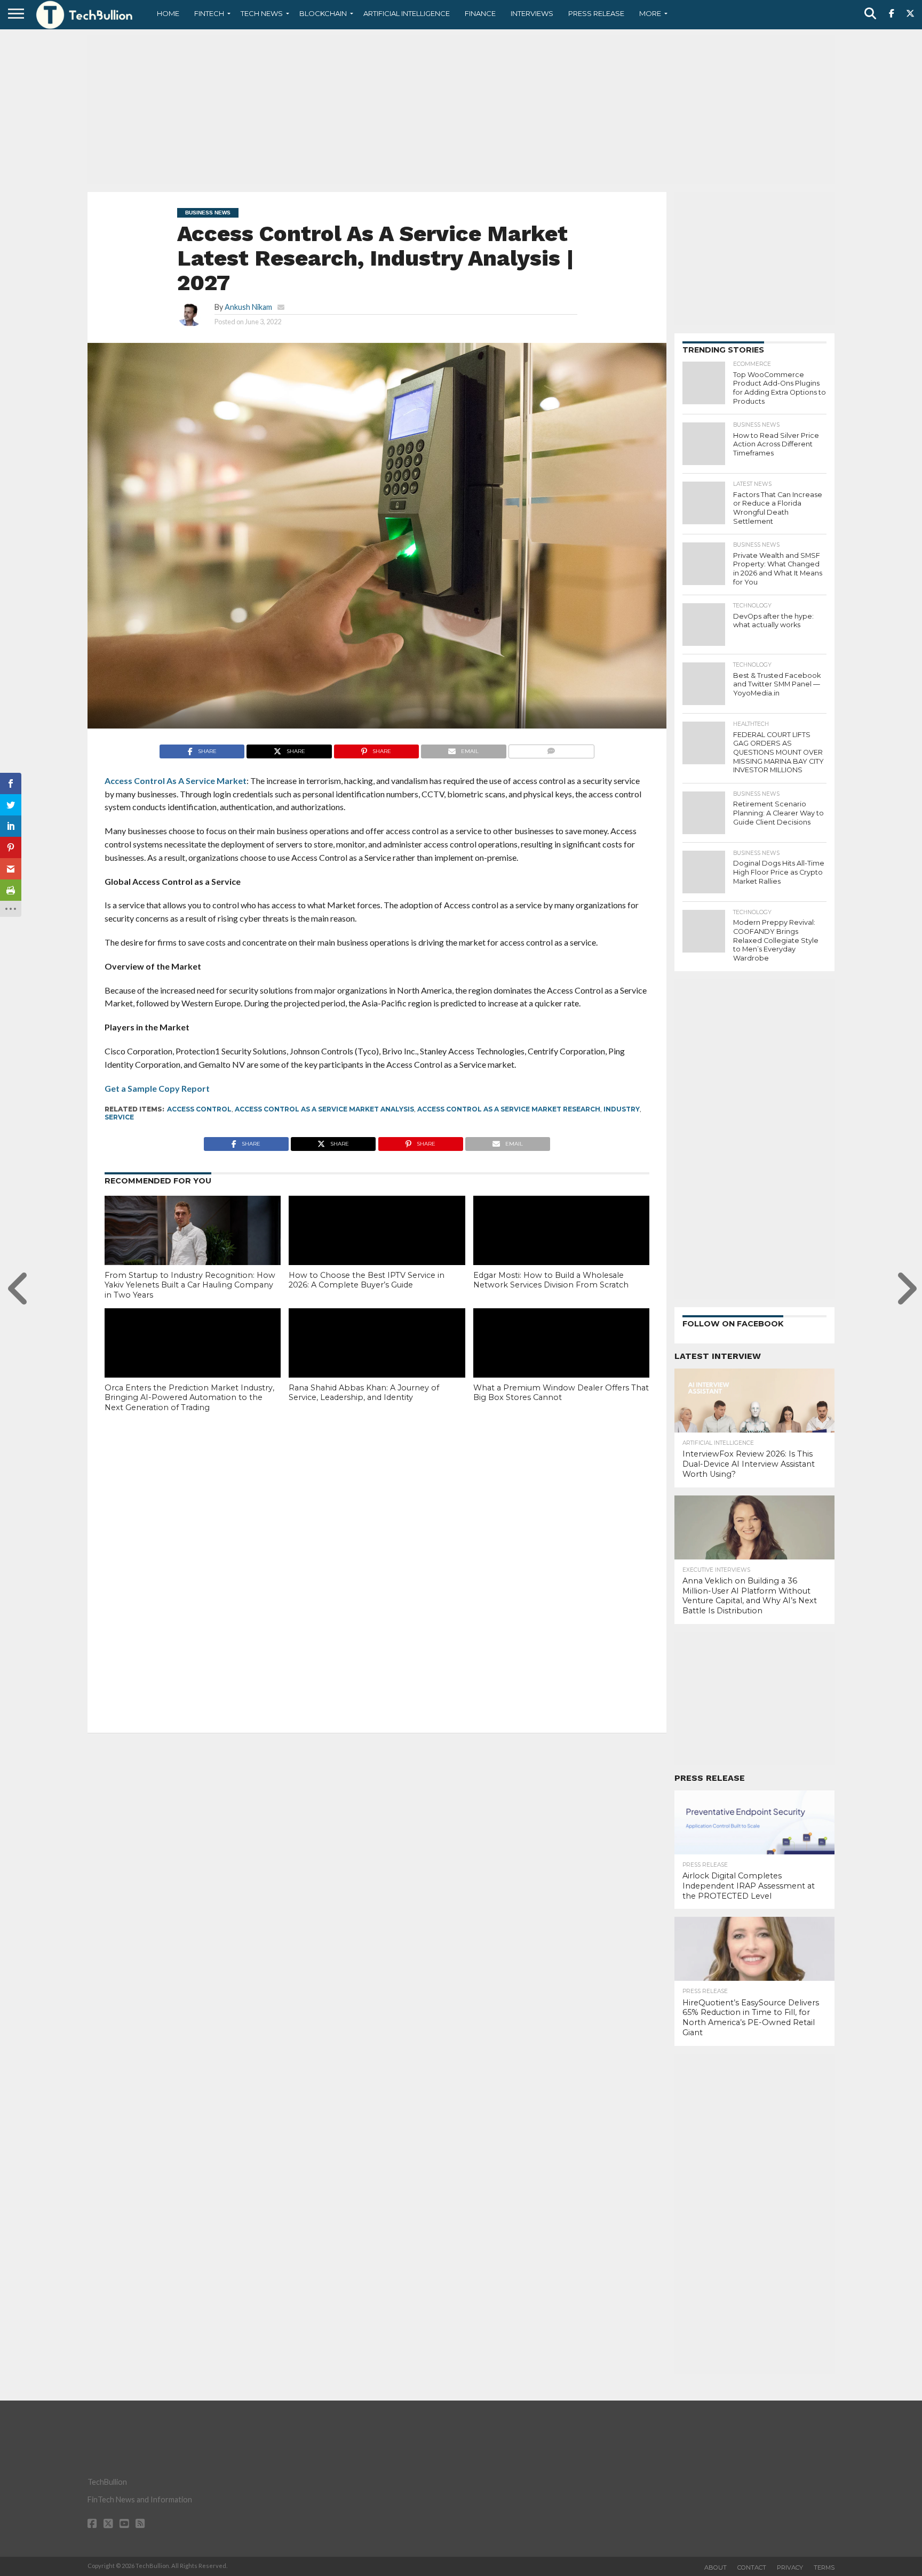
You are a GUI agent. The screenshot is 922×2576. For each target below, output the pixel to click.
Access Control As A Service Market (176, 781)
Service (119, 1117)
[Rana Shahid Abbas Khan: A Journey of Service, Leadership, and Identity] (377, 1361)
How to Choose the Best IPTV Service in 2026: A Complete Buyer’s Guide (367, 1280)
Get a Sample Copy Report (158, 1088)
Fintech (209, 13)
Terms (824, 2567)
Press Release (596, 13)
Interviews (532, 13)
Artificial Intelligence (407, 13)
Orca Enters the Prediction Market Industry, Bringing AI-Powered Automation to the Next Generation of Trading (189, 1398)
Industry (622, 1109)
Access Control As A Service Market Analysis (324, 1109)
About (716, 2567)
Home (168, 13)
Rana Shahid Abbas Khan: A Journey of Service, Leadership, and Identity (364, 1393)
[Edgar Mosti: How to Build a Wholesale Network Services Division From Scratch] (561, 1249)
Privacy (790, 2567)
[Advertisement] (461, 109)
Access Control (199, 1109)
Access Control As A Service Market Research (509, 1109)
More (650, 13)
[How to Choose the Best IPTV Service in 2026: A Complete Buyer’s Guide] (377, 1249)
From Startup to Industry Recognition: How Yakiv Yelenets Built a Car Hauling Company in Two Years (190, 1285)
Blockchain (323, 13)
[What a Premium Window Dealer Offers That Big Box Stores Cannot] (561, 1361)
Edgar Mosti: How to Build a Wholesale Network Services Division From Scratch (551, 1280)
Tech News (262, 13)
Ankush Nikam (248, 307)
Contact (752, 2567)
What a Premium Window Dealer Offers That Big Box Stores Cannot (561, 1393)
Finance (480, 13)
